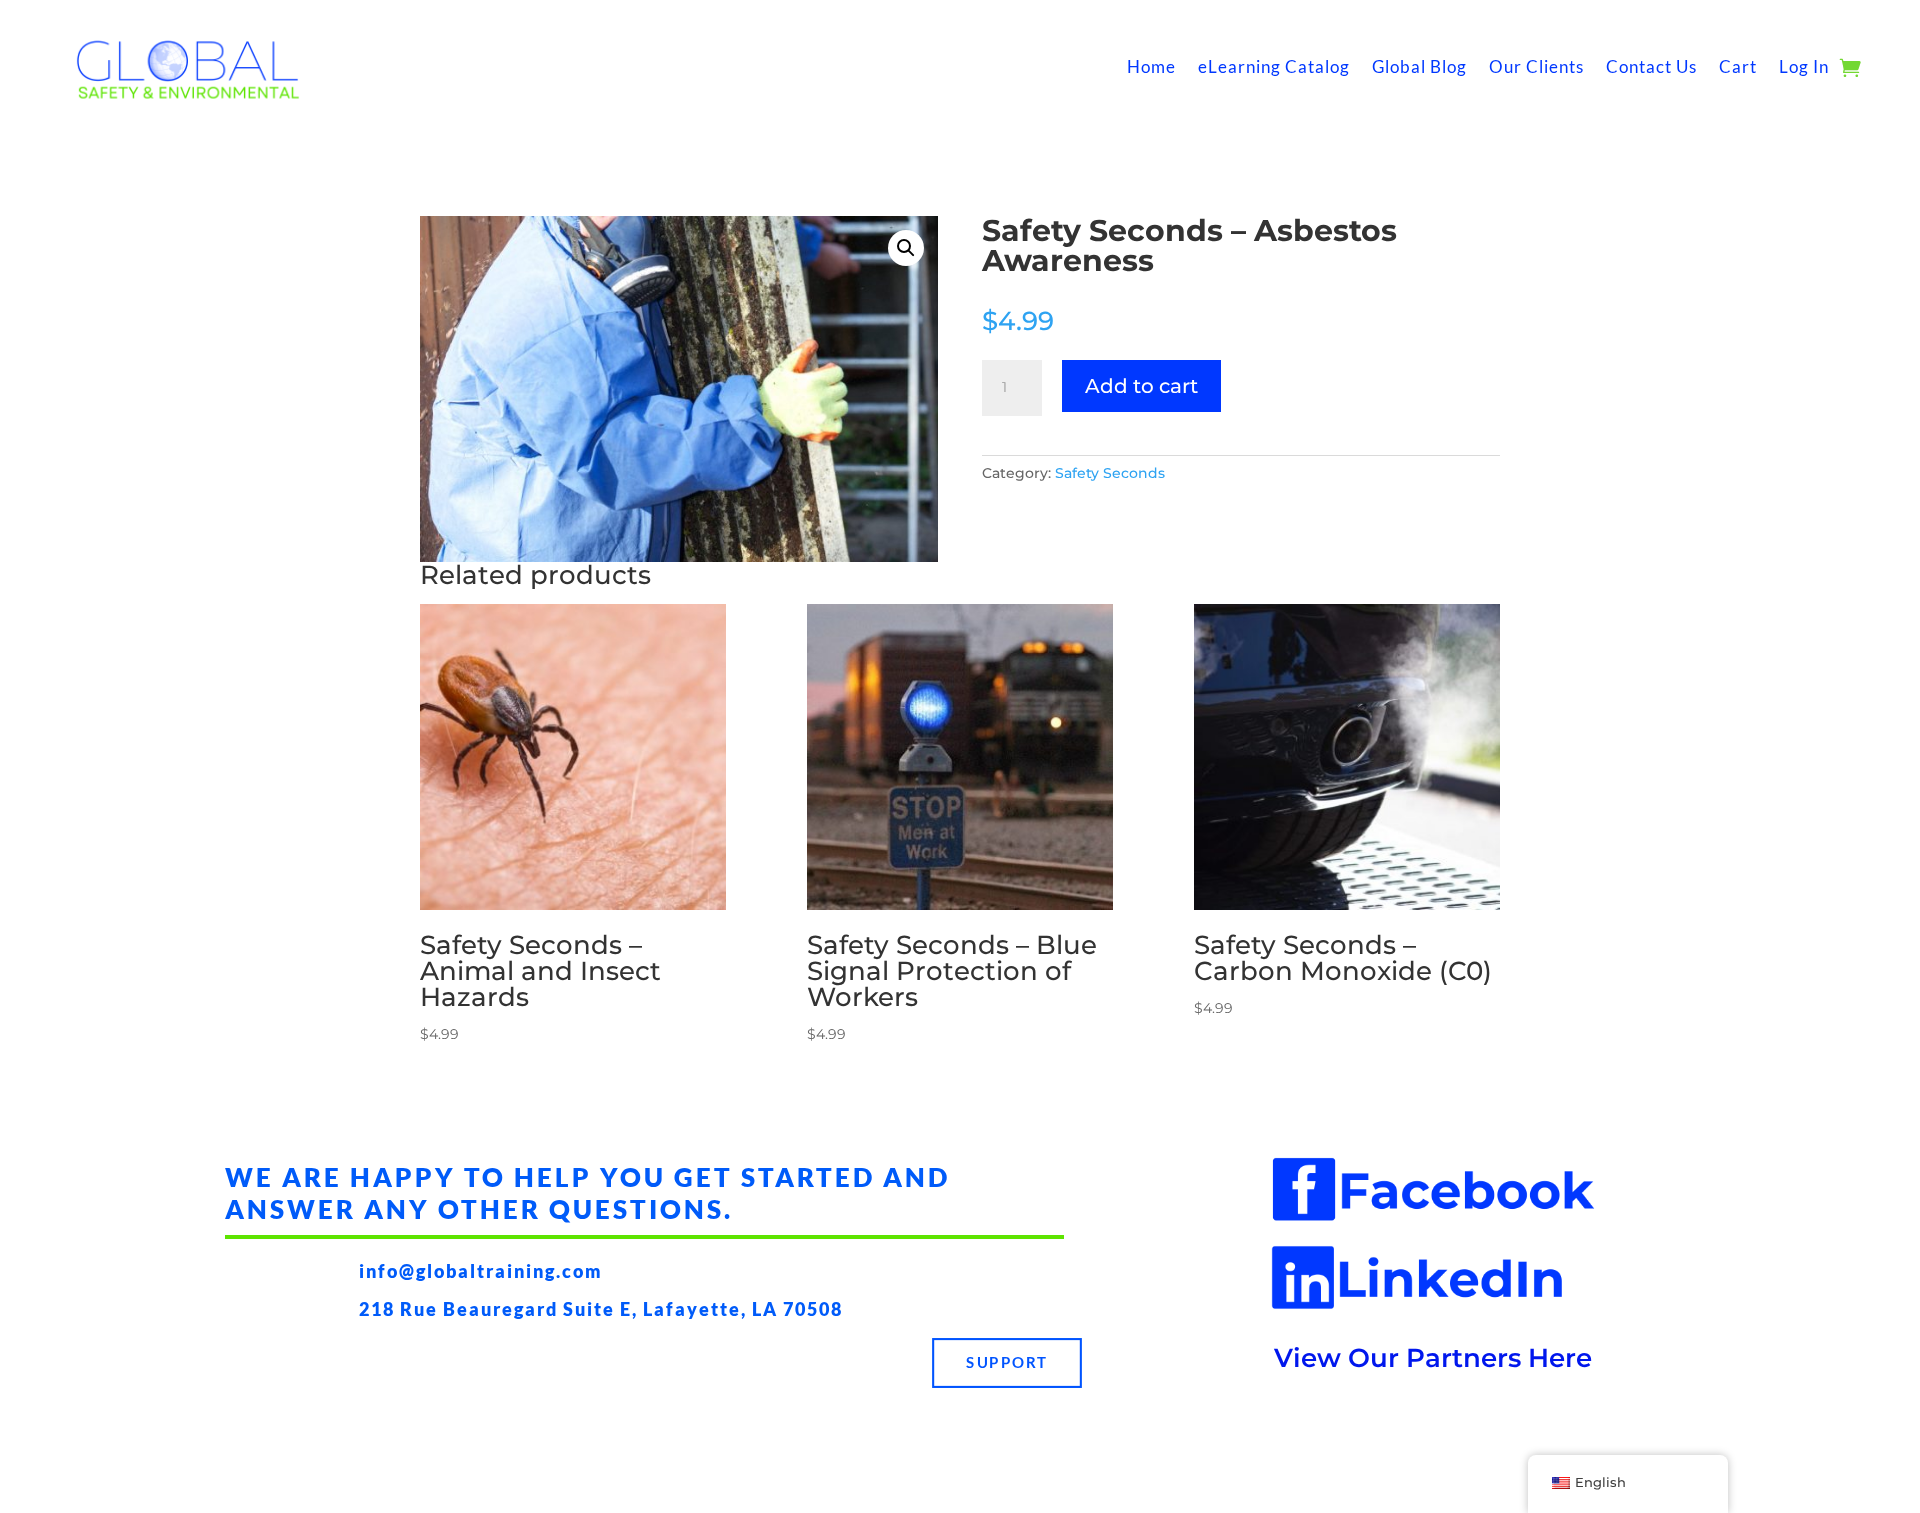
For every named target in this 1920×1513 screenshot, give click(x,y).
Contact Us (1651, 66)
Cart (1738, 66)
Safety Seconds (1110, 473)
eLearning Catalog (1274, 66)
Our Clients (1536, 66)
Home (1151, 66)
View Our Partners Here (1433, 1358)
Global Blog (1419, 66)
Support (1006, 1363)
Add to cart (1141, 386)
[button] (906, 248)
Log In (1804, 66)
